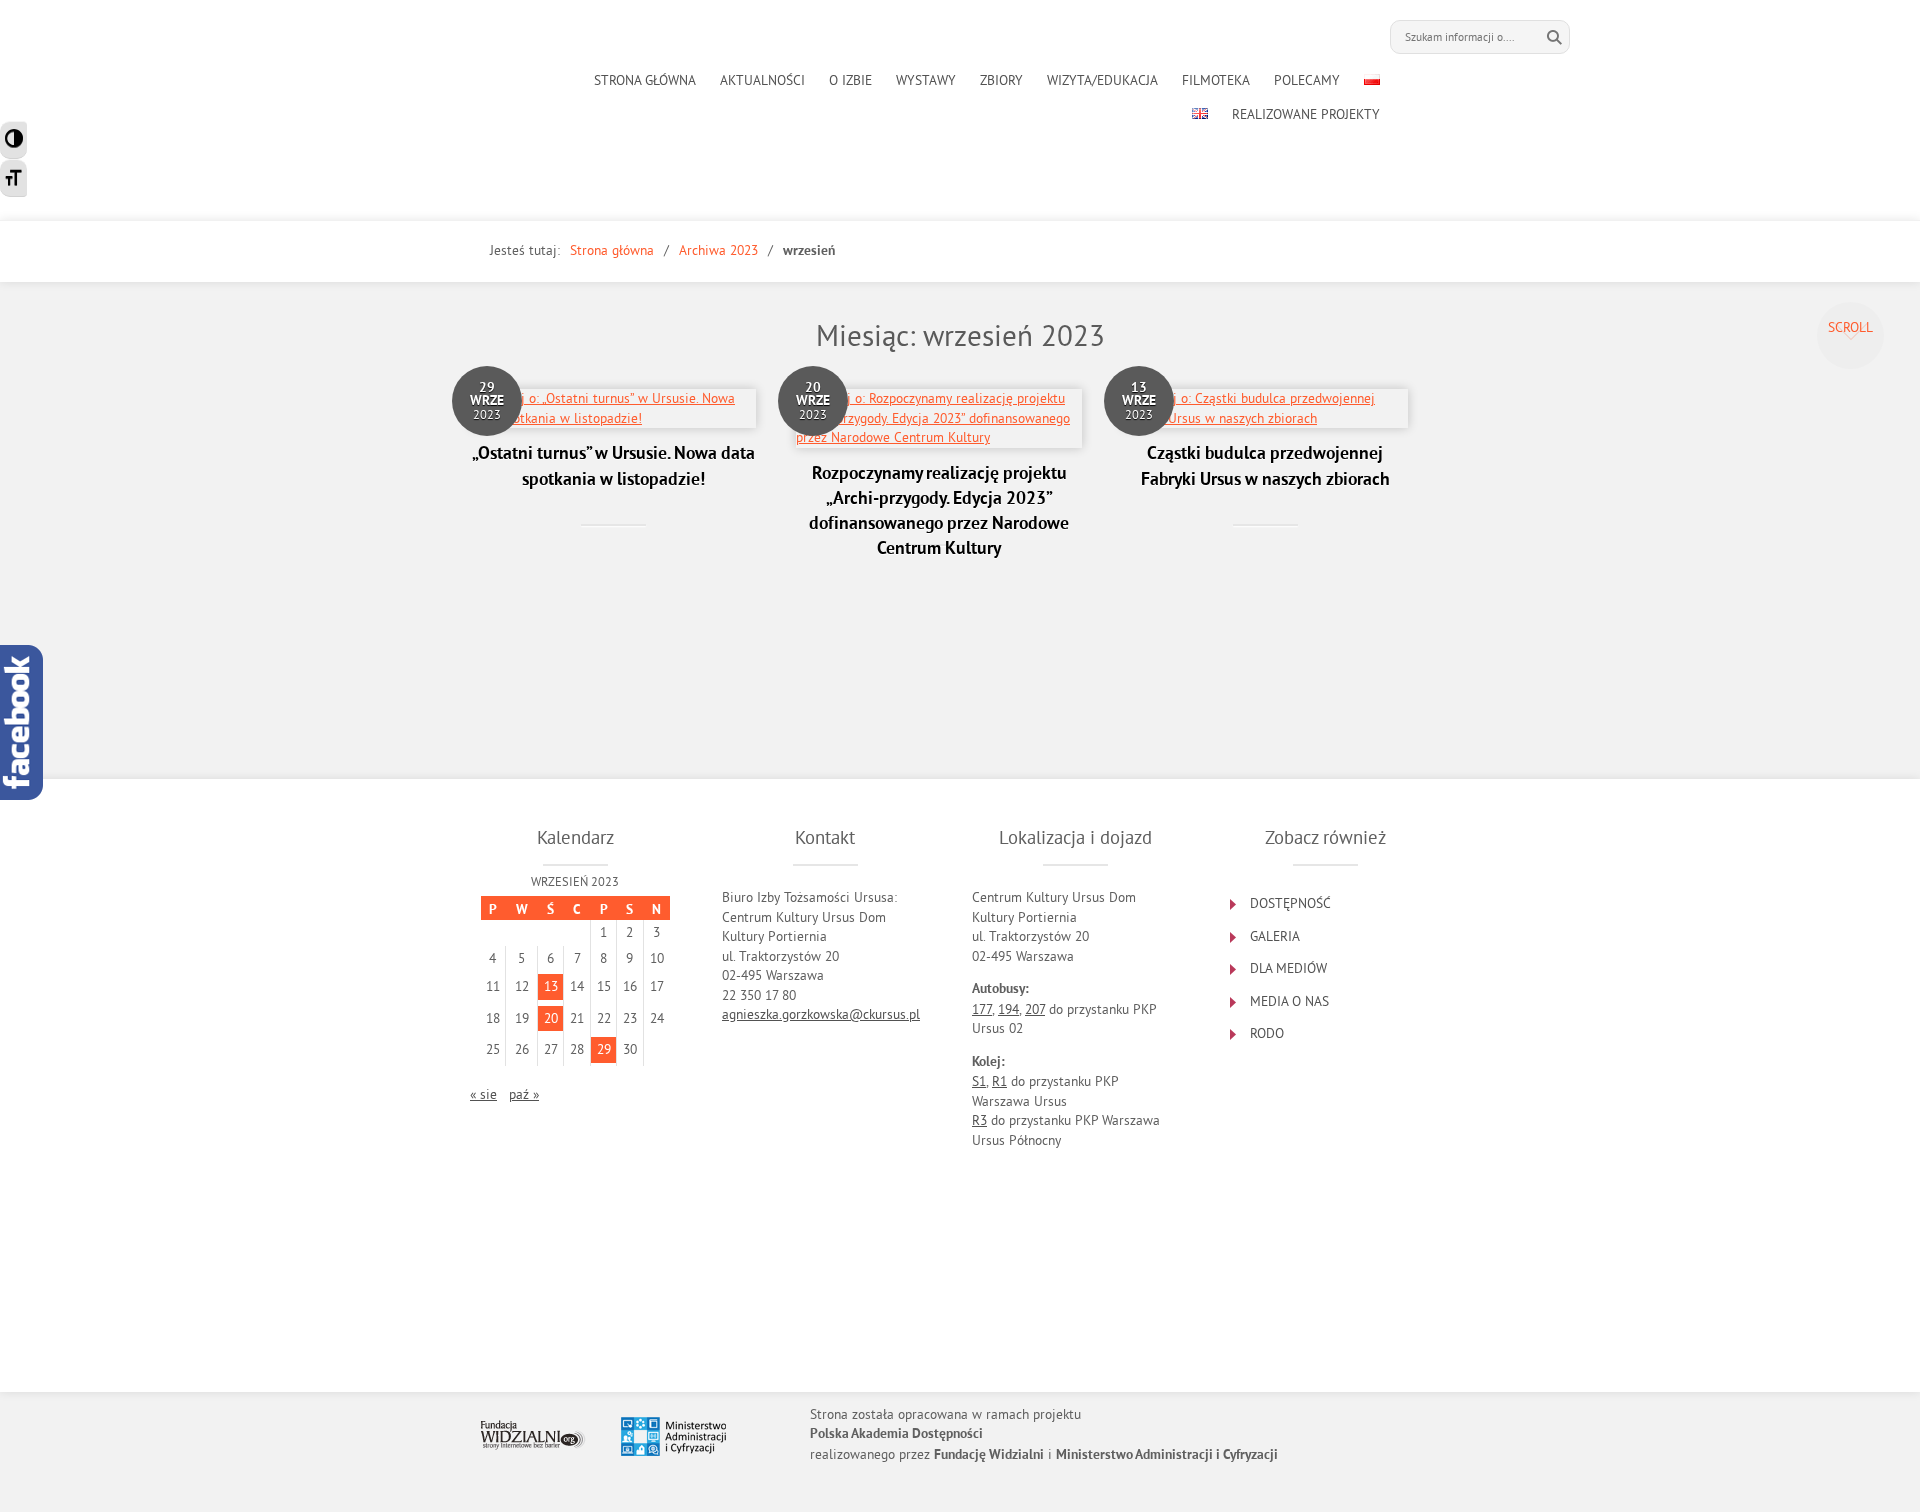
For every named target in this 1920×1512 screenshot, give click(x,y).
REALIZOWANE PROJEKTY (1306, 114)
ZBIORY (1001, 80)
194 (1008, 1009)
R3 (979, 1120)
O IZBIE (850, 80)
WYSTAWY (926, 80)
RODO (1267, 1033)
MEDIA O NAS (1289, 1001)
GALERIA (1275, 936)
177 (982, 1009)
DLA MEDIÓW (1288, 968)
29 (604, 1049)
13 (551, 986)
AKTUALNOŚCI (762, 80)
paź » (524, 1094)
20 (551, 1018)
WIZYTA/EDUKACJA (1102, 80)
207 (1035, 1009)
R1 (999, 1081)
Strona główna (612, 250)
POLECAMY (1307, 80)
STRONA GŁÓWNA (645, 80)
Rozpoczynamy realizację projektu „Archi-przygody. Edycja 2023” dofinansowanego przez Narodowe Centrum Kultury (939, 512)
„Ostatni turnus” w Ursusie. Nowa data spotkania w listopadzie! (613, 467)
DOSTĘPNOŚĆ (1290, 903)
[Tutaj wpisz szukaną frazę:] (1465, 37)
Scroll (1850, 327)
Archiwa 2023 (718, 250)
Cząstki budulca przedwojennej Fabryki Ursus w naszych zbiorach (1265, 467)
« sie (483, 1094)
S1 (979, 1081)
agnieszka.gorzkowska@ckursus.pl (821, 1014)
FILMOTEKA (1216, 80)
